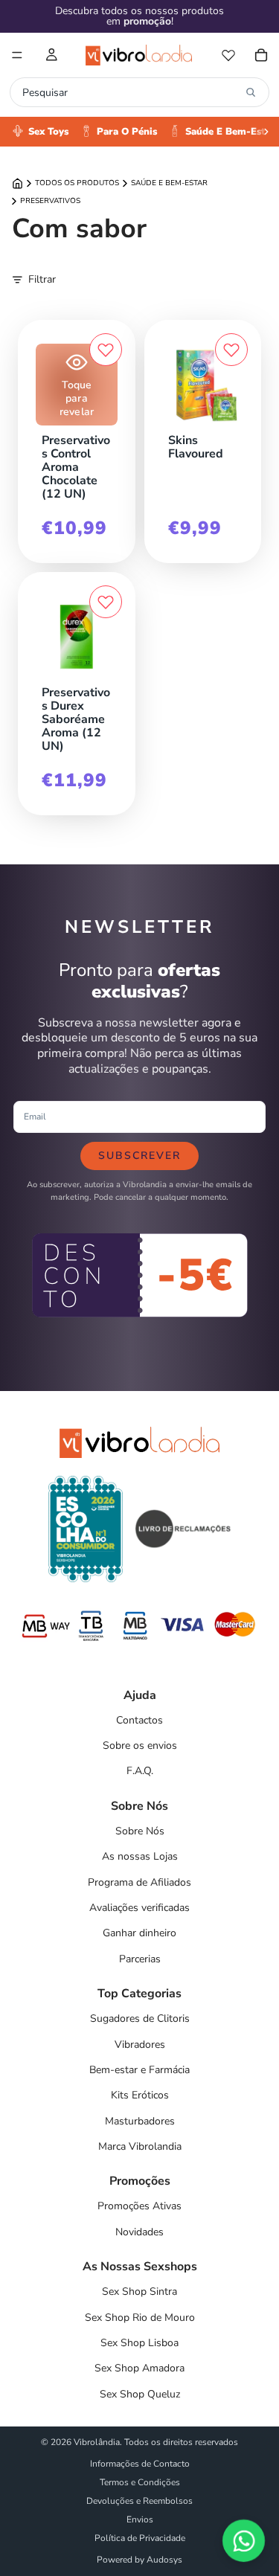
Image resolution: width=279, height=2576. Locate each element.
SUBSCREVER (139, 1156)
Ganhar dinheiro (139, 1933)
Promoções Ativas (139, 2206)
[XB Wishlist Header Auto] (228, 55)
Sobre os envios (140, 1745)
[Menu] (17, 55)
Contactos (139, 1720)
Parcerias (140, 1959)
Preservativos (50, 201)
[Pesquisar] (251, 92)
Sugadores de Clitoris (140, 2018)
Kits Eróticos (140, 2095)
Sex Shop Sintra (139, 2291)
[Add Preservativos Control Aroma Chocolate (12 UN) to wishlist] (106, 350)
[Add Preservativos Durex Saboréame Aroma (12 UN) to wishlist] (106, 602)
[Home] (17, 183)
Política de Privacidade (140, 2538)
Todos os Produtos (77, 183)
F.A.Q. (140, 1771)
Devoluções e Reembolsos (139, 2501)
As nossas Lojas (140, 1856)
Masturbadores (140, 2121)
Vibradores (140, 2045)
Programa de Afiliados (139, 1882)
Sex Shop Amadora (139, 2368)
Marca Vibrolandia (140, 2146)
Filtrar (42, 279)
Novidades (139, 2232)
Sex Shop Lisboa (139, 2343)
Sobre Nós (140, 1831)
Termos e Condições (140, 2482)
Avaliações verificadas (139, 1908)
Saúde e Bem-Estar (169, 183)
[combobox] (131, 92)
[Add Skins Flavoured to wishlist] (231, 350)
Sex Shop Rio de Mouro (140, 2318)
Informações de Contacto (140, 2464)
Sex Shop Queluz (140, 2394)
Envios (140, 2519)
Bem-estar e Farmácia (139, 2070)
